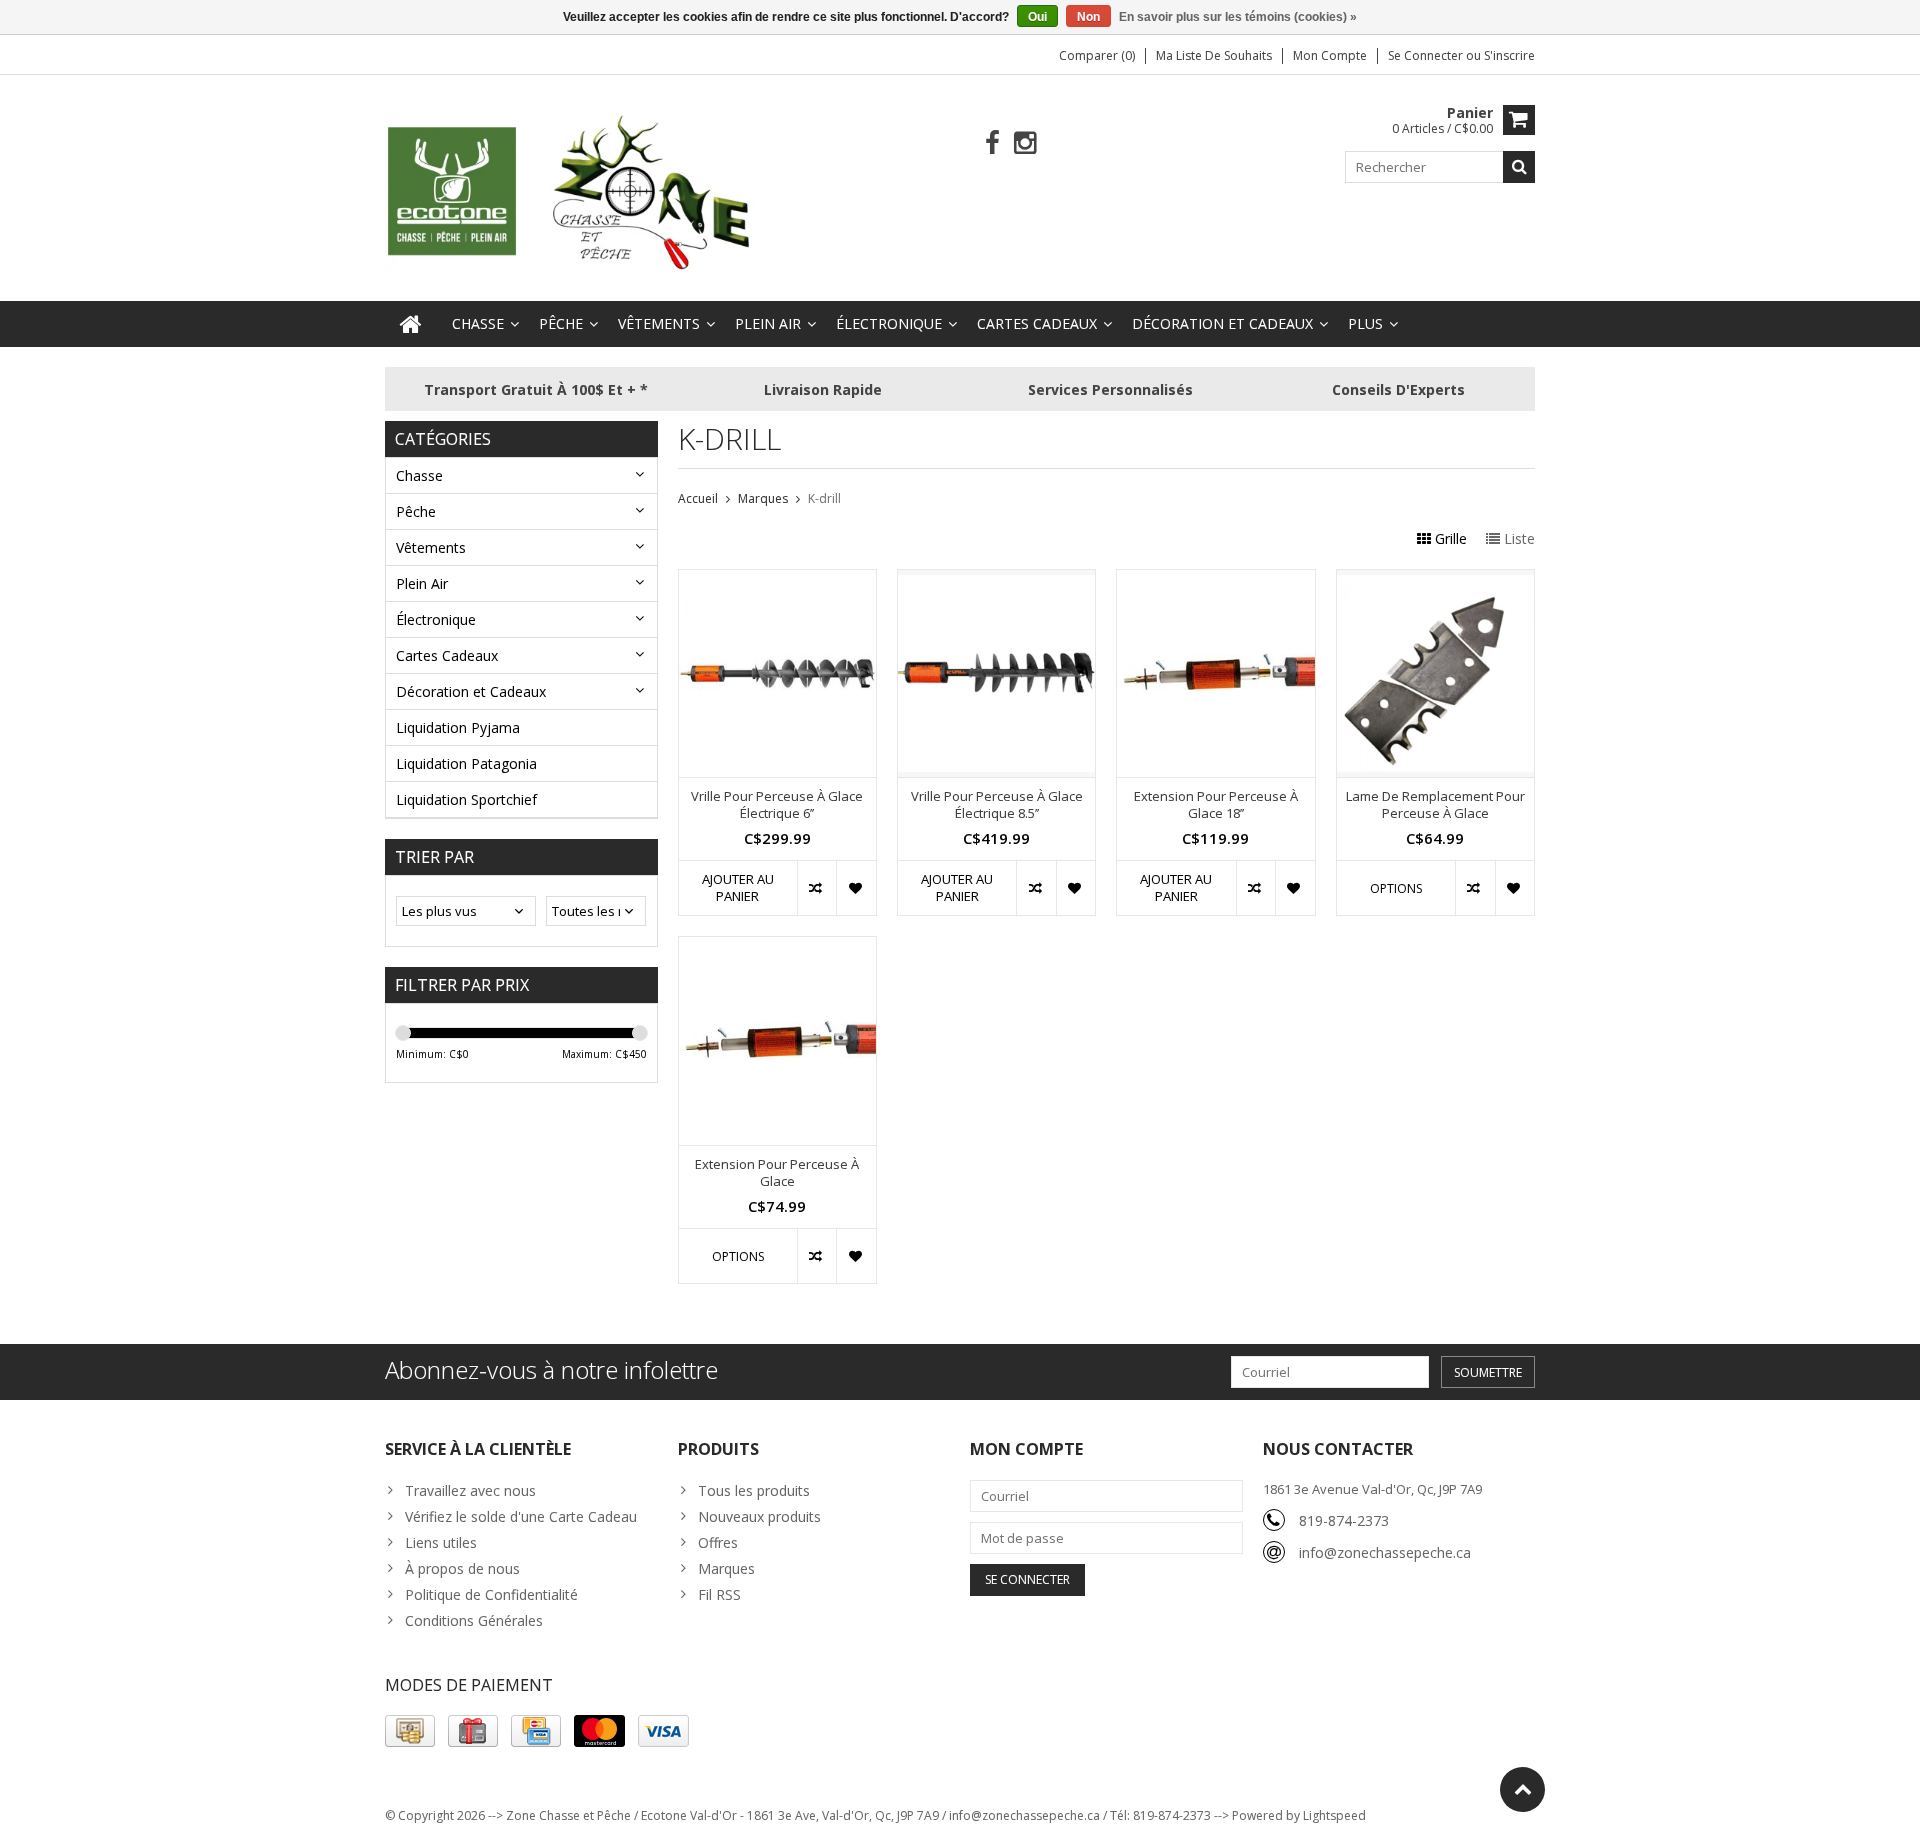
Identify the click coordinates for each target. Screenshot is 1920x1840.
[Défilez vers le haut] (1522, 1789)
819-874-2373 (1344, 1520)
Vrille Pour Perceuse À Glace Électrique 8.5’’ (997, 805)
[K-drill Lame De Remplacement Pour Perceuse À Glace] (1435, 580)
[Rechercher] (1519, 167)
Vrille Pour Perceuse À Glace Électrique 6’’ (777, 805)
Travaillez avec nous (470, 1490)
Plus (1365, 323)
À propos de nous (462, 1568)
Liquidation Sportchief (466, 799)
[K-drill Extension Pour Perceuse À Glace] (777, 947)
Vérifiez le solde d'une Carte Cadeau (521, 1516)
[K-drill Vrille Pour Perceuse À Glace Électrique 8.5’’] (996, 580)
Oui (1037, 17)
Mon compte (1330, 55)
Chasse (478, 323)
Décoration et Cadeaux (1222, 323)
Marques (763, 498)
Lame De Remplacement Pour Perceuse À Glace (1435, 805)
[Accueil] (411, 324)
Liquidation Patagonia (466, 763)
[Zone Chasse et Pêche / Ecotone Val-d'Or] (570, 191)
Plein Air (768, 323)
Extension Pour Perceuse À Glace (777, 1173)
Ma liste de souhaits (1214, 55)
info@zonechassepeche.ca (1385, 1552)
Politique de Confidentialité (491, 1594)
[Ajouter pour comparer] (816, 888)
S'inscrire (1509, 55)
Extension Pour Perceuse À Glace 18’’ (1216, 805)
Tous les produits (754, 1490)
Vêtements (659, 323)
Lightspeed (1334, 1815)
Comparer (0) (1097, 55)
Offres (718, 1542)
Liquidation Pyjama (458, 727)
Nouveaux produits (759, 1516)
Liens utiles (441, 1542)
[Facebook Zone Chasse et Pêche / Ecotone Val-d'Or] (992, 143)
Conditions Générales (474, 1620)
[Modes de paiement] (410, 1731)
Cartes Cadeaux (1037, 323)
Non (1088, 17)
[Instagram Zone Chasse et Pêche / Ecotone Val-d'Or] (1025, 143)
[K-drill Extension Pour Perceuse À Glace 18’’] (1215, 580)
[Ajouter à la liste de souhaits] (855, 888)
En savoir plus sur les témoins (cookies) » (1238, 17)
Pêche (561, 323)
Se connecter (1427, 55)
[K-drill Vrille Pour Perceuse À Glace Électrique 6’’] (777, 580)
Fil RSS (719, 1594)
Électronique (889, 323)
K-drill (824, 498)
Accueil (698, 498)
